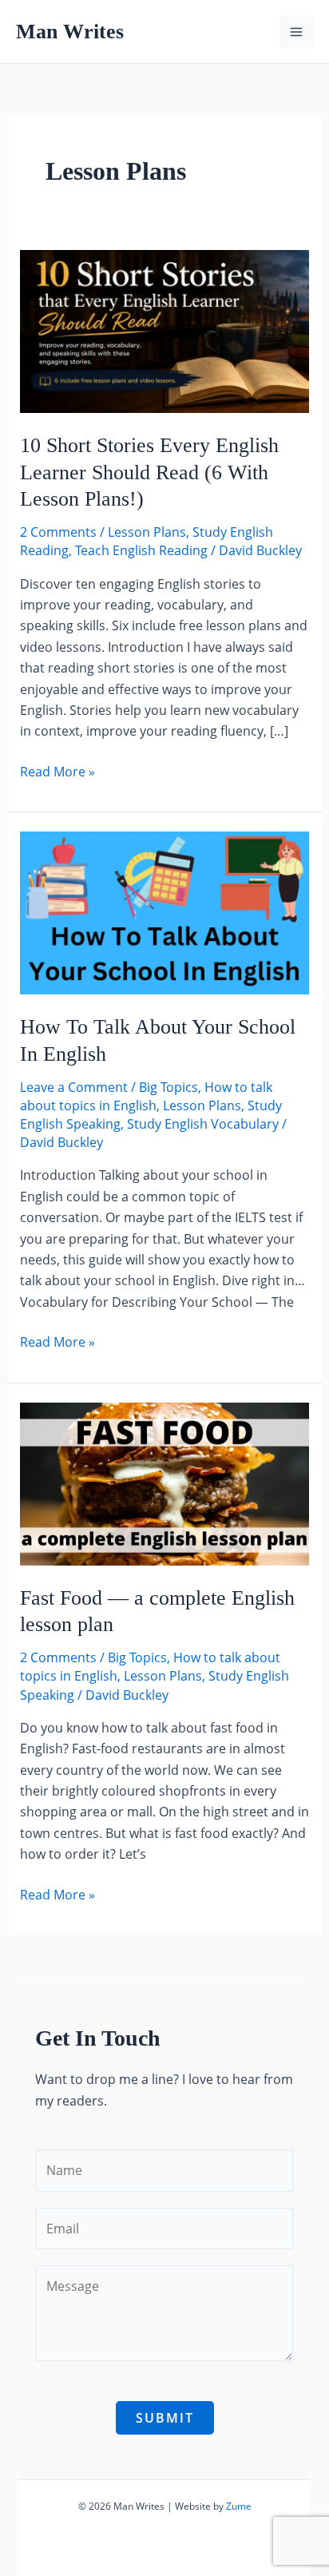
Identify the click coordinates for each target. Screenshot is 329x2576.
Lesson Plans (147, 532)
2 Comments (58, 532)
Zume (239, 2506)
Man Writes (70, 32)
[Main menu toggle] (296, 32)
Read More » (57, 771)
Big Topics (168, 1087)
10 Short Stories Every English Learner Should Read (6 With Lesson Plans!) (149, 472)
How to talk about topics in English (146, 1096)
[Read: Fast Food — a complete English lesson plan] (165, 1482)
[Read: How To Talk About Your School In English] (165, 911)
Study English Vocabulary (203, 1124)
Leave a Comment (74, 1087)
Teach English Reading (141, 550)
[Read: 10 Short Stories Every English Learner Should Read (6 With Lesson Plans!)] (165, 330)
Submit (165, 2418)
